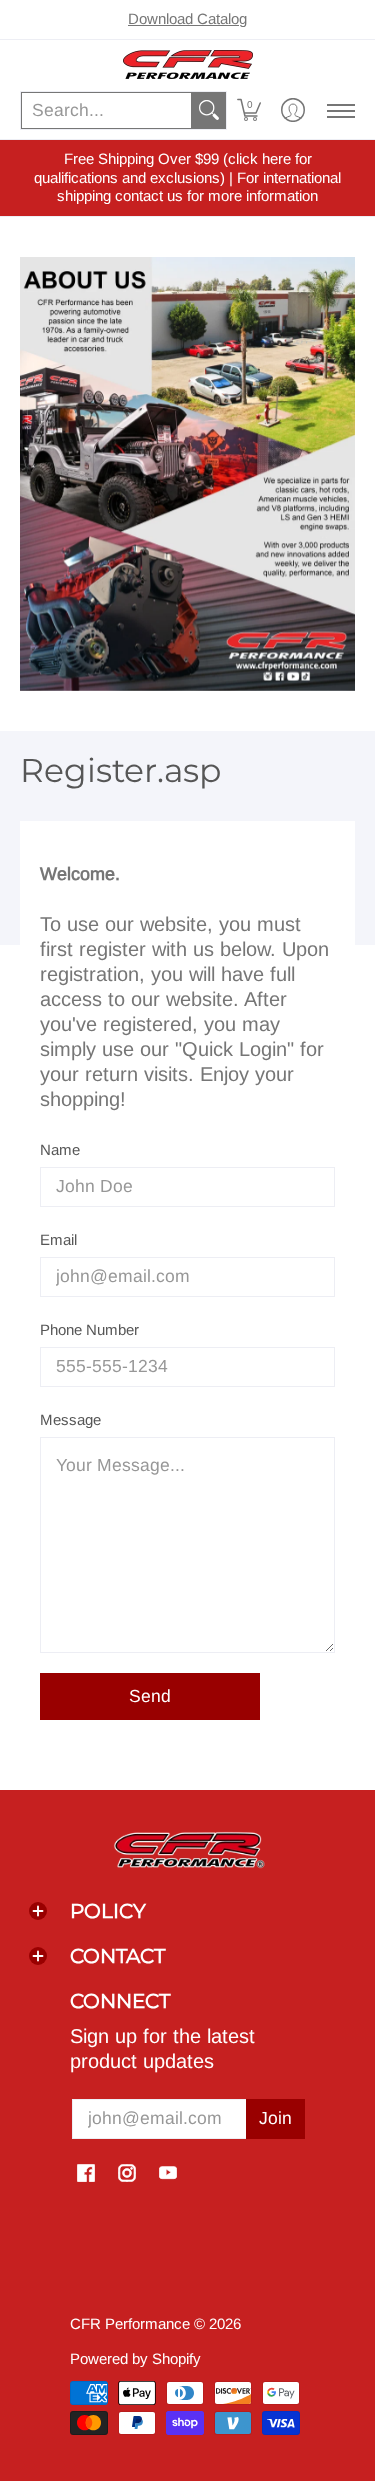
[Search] (209, 110)
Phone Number (89, 1329)
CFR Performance (130, 2323)
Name (60, 1149)
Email (58, 1239)
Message (70, 1419)
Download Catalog (187, 18)
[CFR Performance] (187, 64)
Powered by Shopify (135, 2358)
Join (275, 2118)
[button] (249, 110)
